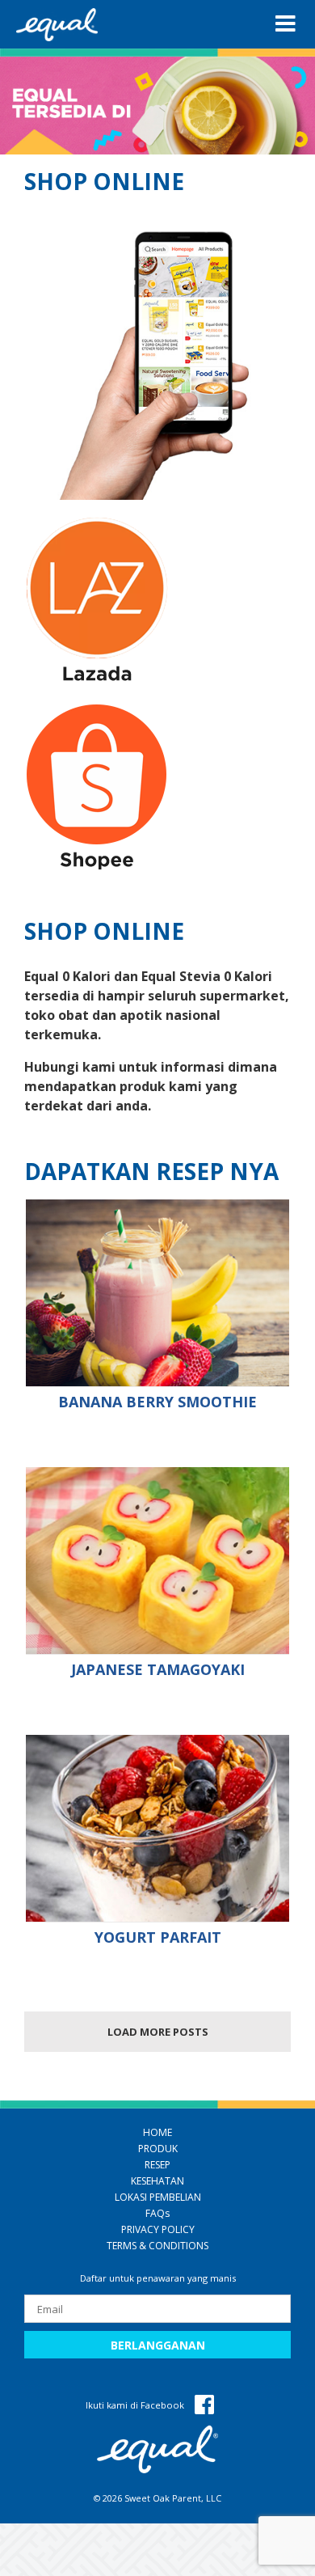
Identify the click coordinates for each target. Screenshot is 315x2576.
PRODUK (158, 2149)
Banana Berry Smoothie (157, 1402)
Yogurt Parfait (158, 1937)
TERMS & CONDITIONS (157, 2246)
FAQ (157, 2213)
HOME (157, 2132)
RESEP (157, 2165)
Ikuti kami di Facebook (136, 2405)
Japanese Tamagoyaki (158, 1669)
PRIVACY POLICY (158, 2229)
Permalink (159, 1293)
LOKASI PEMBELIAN (158, 2197)
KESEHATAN (157, 2181)
